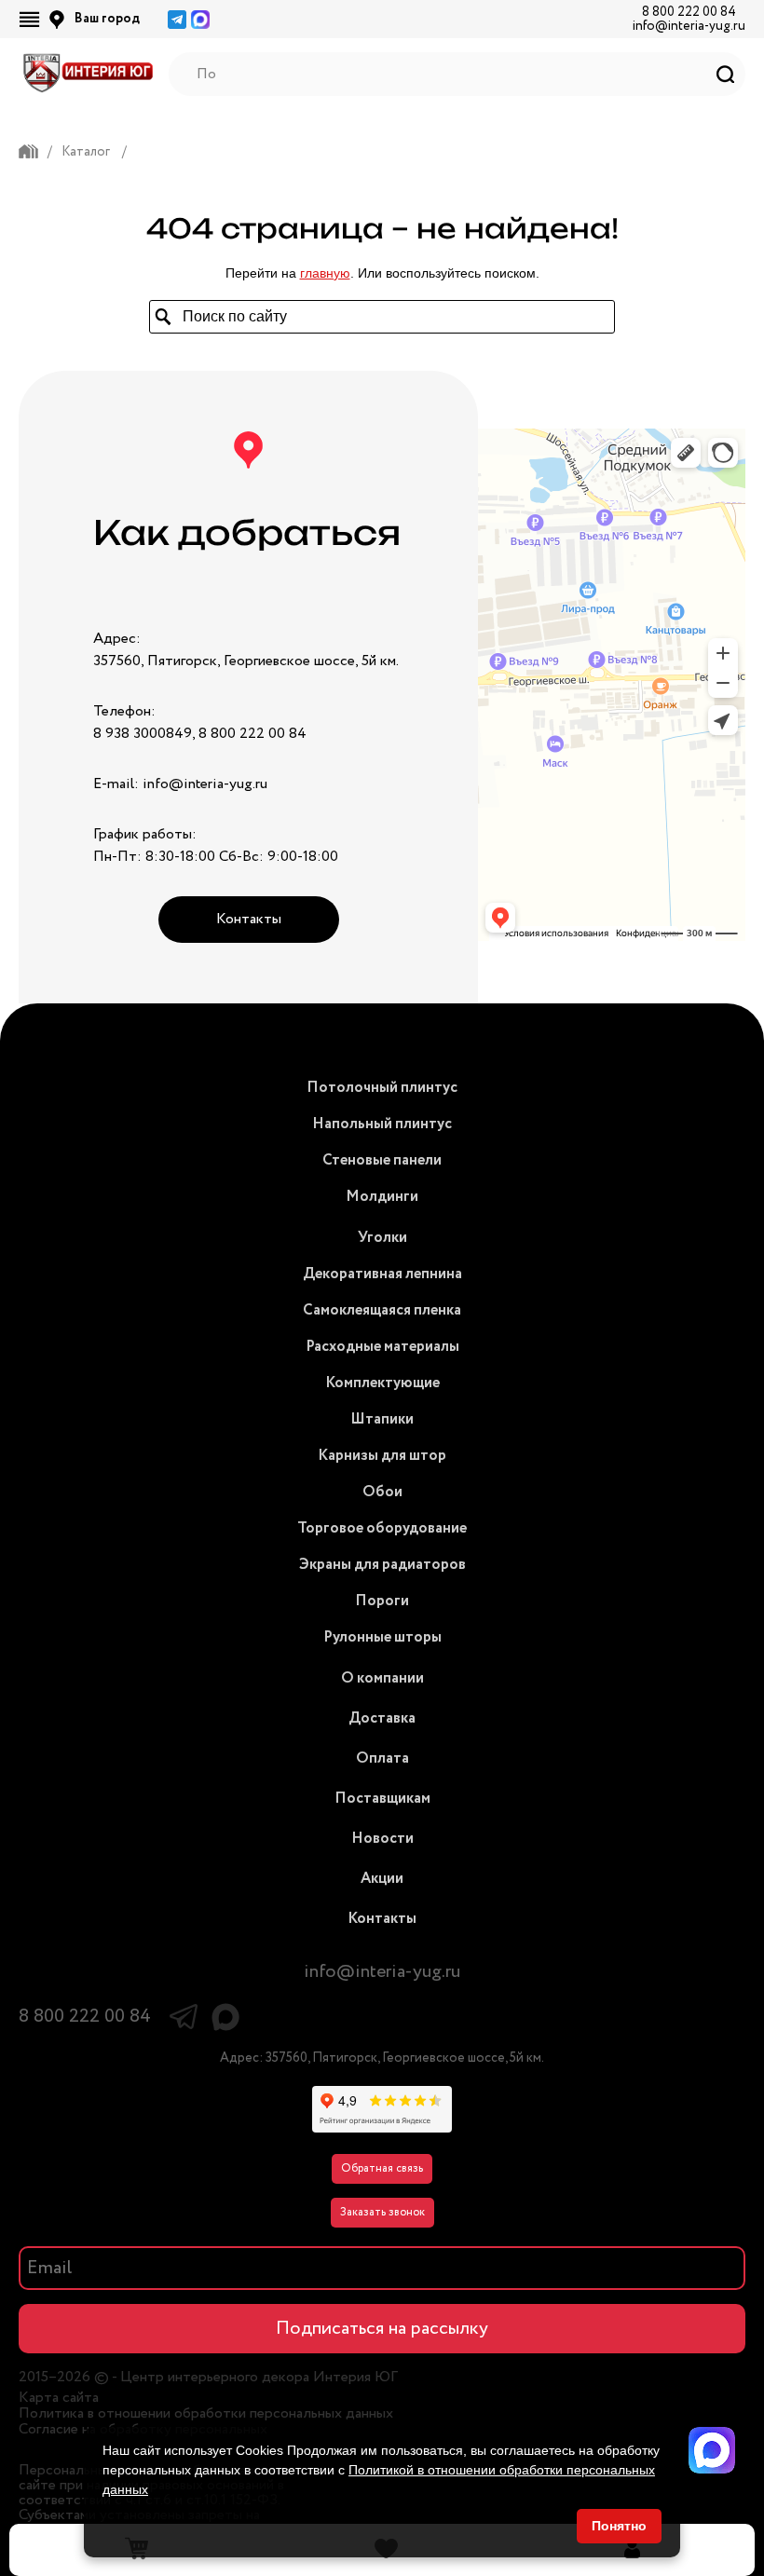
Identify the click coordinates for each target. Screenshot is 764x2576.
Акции (382, 1879)
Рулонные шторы (382, 1637)
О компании (382, 1678)
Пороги (382, 1601)
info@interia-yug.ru (689, 26)
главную (325, 273)
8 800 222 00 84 (689, 12)
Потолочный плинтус (382, 1088)
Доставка (382, 1718)
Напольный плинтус (382, 1124)
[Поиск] (725, 74)
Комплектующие (382, 1383)
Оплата (382, 1758)
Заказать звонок (382, 2212)
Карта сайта (59, 2398)
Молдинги (382, 1197)
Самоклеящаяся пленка (382, 1310)
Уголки (382, 1238)
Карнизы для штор (382, 1456)
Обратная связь (382, 2168)
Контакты (249, 919)
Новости (382, 1839)
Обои (382, 1492)
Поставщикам (382, 1799)
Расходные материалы (382, 1347)
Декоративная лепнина (382, 1274)
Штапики (382, 1419)
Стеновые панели (382, 1160)
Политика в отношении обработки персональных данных (206, 2414)
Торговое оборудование (382, 1528)
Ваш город (107, 19)
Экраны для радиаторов (382, 1565)
